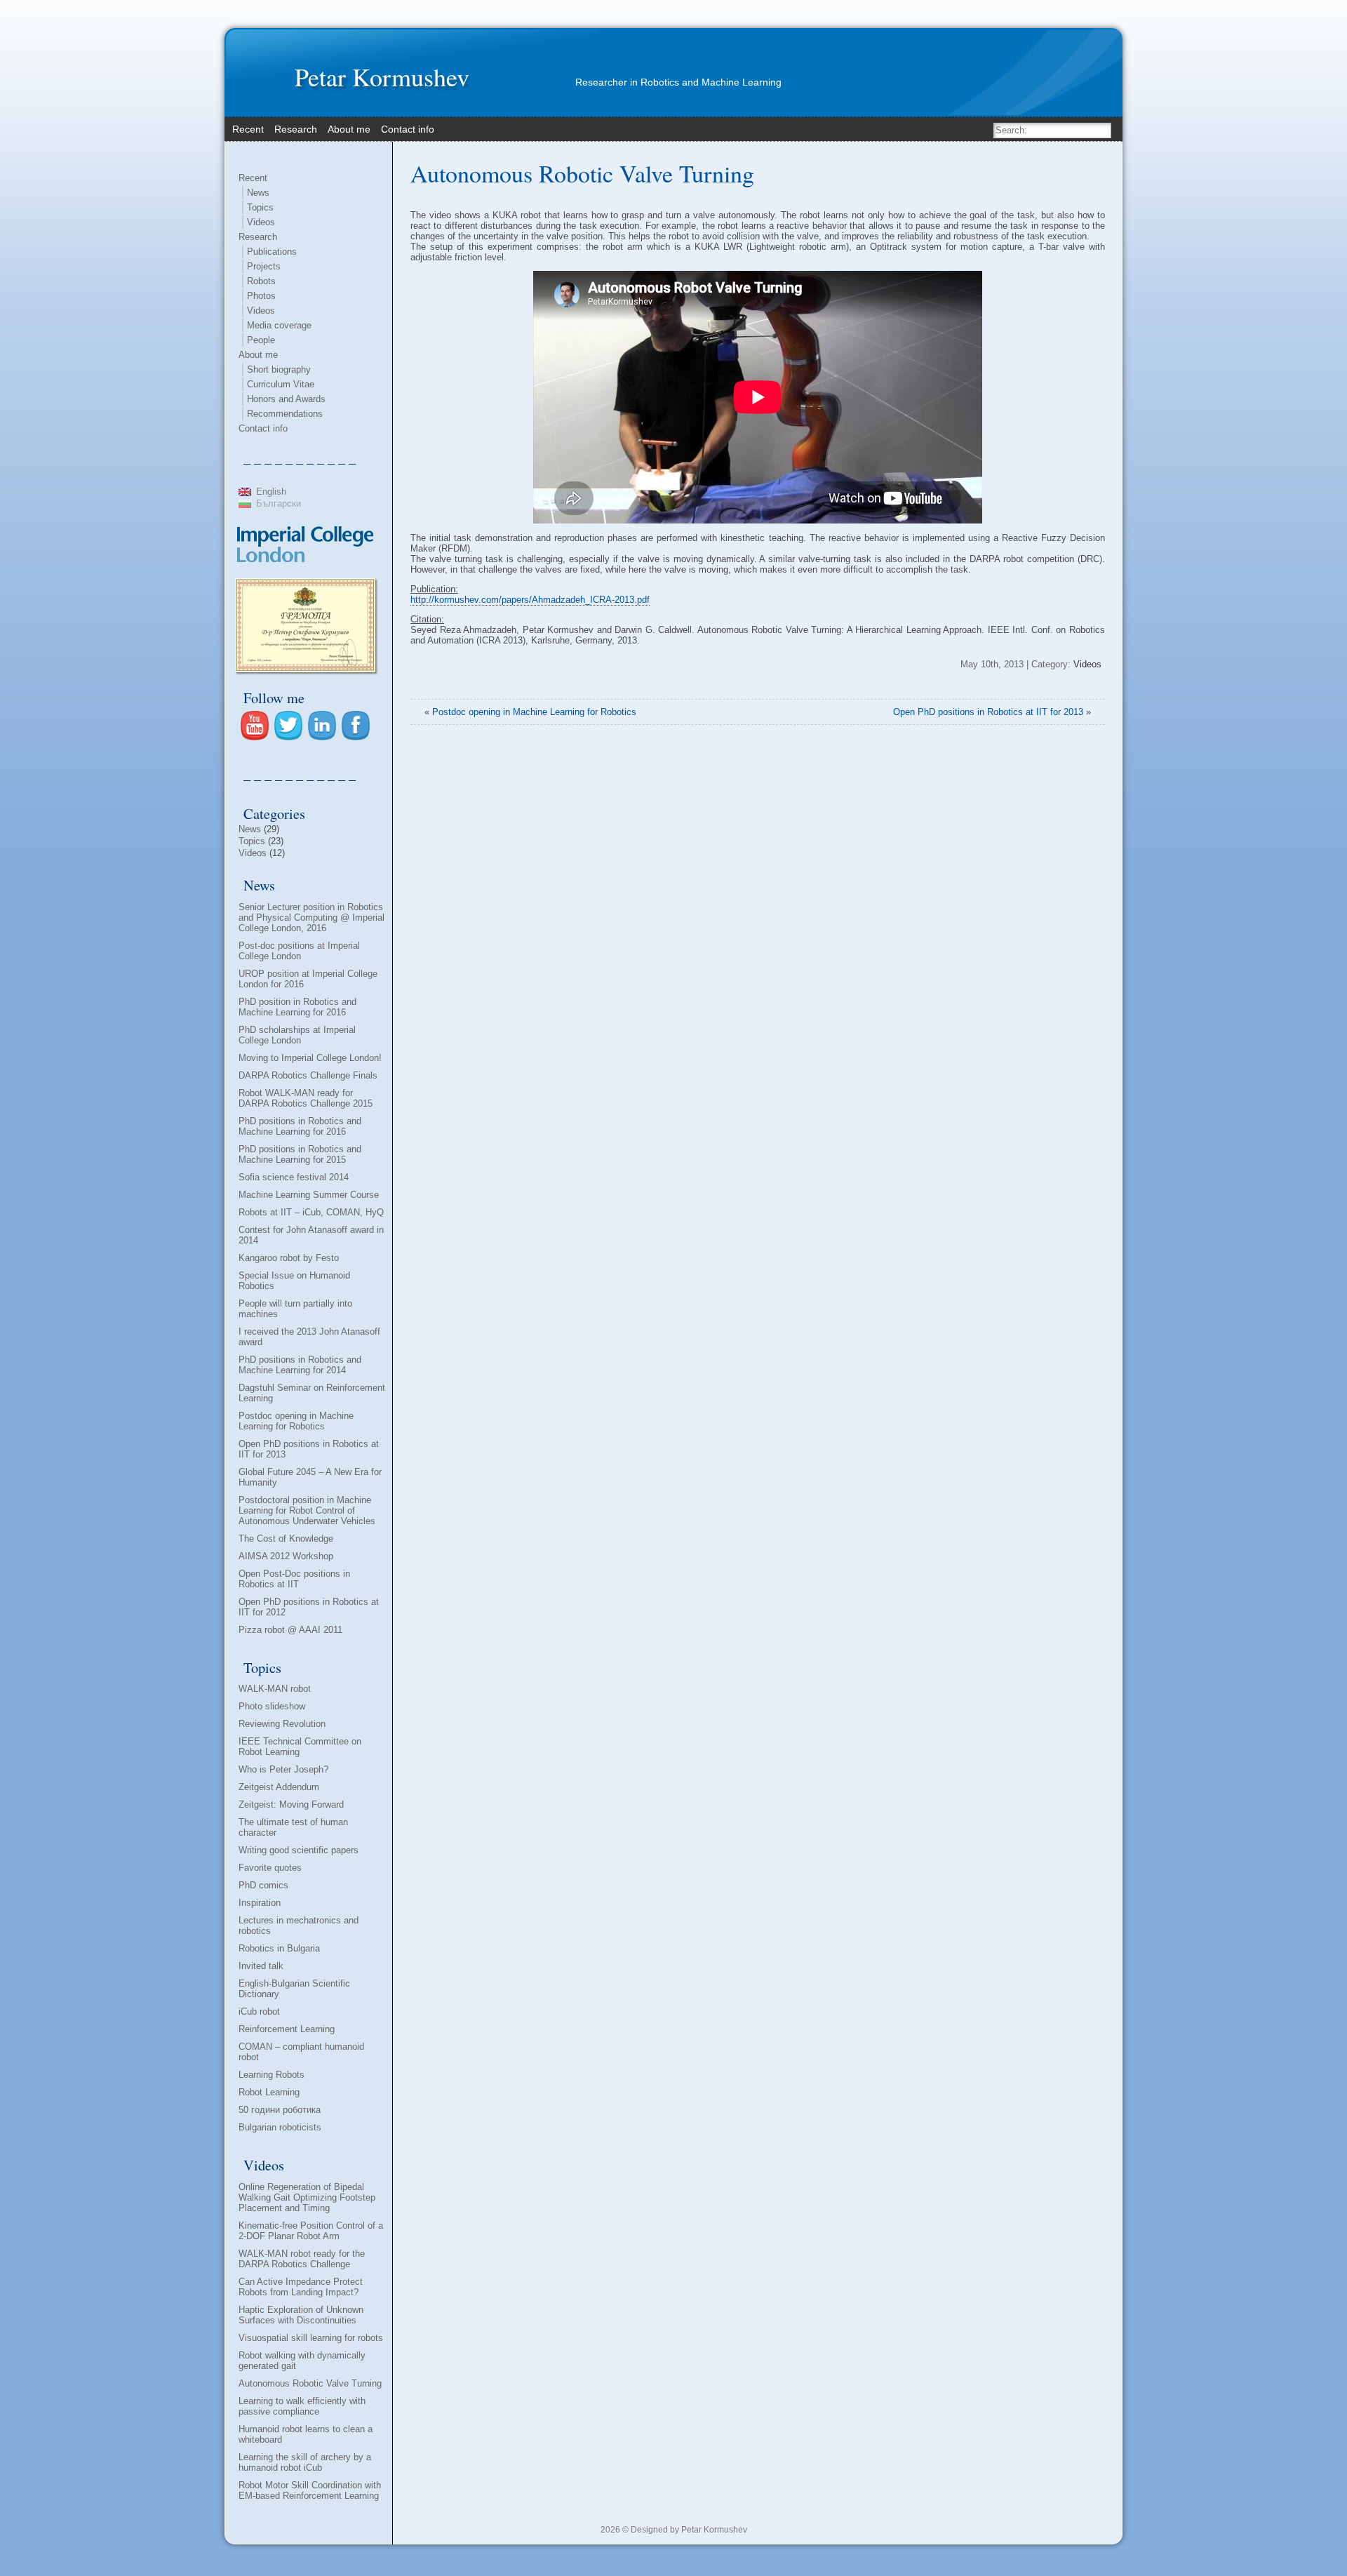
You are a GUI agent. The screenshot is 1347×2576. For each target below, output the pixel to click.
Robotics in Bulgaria (279, 1948)
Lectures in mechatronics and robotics (299, 1926)
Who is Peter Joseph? (283, 1769)
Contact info (263, 428)
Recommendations (285, 414)
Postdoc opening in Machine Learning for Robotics (296, 1421)
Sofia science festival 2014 (294, 1177)
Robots (261, 281)
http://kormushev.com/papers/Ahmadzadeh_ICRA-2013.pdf (530, 600)
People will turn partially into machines (295, 1309)
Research (258, 237)
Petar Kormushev (382, 76)
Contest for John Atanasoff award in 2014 (311, 1235)
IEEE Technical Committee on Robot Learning (300, 1747)
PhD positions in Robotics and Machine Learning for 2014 (300, 1365)
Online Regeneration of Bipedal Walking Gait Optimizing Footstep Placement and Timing (307, 2197)
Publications (272, 252)
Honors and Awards (286, 399)
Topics (260, 207)
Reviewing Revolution (282, 1724)
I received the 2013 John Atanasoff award (309, 1337)
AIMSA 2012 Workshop (286, 1556)
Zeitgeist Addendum (279, 1787)
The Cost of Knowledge (286, 1539)
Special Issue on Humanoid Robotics (294, 1281)
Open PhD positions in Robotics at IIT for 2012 (309, 1607)
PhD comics (263, 1885)
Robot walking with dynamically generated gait (302, 2361)
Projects (264, 266)
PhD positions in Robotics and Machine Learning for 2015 (300, 1154)
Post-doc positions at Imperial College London (299, 951)
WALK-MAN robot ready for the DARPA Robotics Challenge (302, 2259)
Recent (253, 178)
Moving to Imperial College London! (310, 1058)
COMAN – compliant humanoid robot (301, 2052)
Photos (261, 296)
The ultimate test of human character (293, 1827)
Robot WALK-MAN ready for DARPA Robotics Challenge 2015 (306, 1098)
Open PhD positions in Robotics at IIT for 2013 (309, 1449)
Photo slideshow (272, 1706)
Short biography (279, 369)
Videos (261, 222)
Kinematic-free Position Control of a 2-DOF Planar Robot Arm (311, 2231)
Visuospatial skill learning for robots (311, 2338)
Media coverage (279, 325)
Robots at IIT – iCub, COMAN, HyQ (311, 1212)
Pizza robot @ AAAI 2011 (290, 1630)
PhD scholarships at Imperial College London (297, 1035)
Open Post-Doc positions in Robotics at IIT (294, 1579)
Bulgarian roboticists (280, 2127)
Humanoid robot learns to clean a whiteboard (306, 2434)
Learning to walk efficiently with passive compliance (302, 2406)
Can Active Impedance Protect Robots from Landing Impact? (301, 2287)
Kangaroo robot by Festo (289, 1258)
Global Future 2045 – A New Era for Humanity (310, 1477)
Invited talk (261, 1966)
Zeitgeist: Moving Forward (291, 1804)
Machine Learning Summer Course (309, 1195)
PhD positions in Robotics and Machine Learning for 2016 (300, 1126)
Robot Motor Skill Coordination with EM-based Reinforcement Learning (310, 2490)
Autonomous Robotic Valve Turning (310, 2383)
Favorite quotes (270, 1868)
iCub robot (259, 2011)
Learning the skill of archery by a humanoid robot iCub (305, 2462)
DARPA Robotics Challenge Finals (308, 1075)
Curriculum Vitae (281, 384)
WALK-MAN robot (275, 1689)
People (261, 340)
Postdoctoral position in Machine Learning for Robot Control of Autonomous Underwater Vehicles (307, 1510)
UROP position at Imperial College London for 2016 (308, 979)
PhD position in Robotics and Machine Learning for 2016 (297, 1007)
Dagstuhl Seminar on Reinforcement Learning (312, 1393)
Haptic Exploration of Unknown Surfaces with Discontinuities (301, 2315)
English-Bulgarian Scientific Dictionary (294, 1989)
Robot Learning (269, 2092)
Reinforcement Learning (287, 2029)
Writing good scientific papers (299, 1850)
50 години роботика (280, 2110)
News (258, 193)
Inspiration (260, 1903)
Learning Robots (272, 2075)
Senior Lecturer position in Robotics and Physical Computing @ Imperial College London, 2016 (311, 917)
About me (258, 355)
